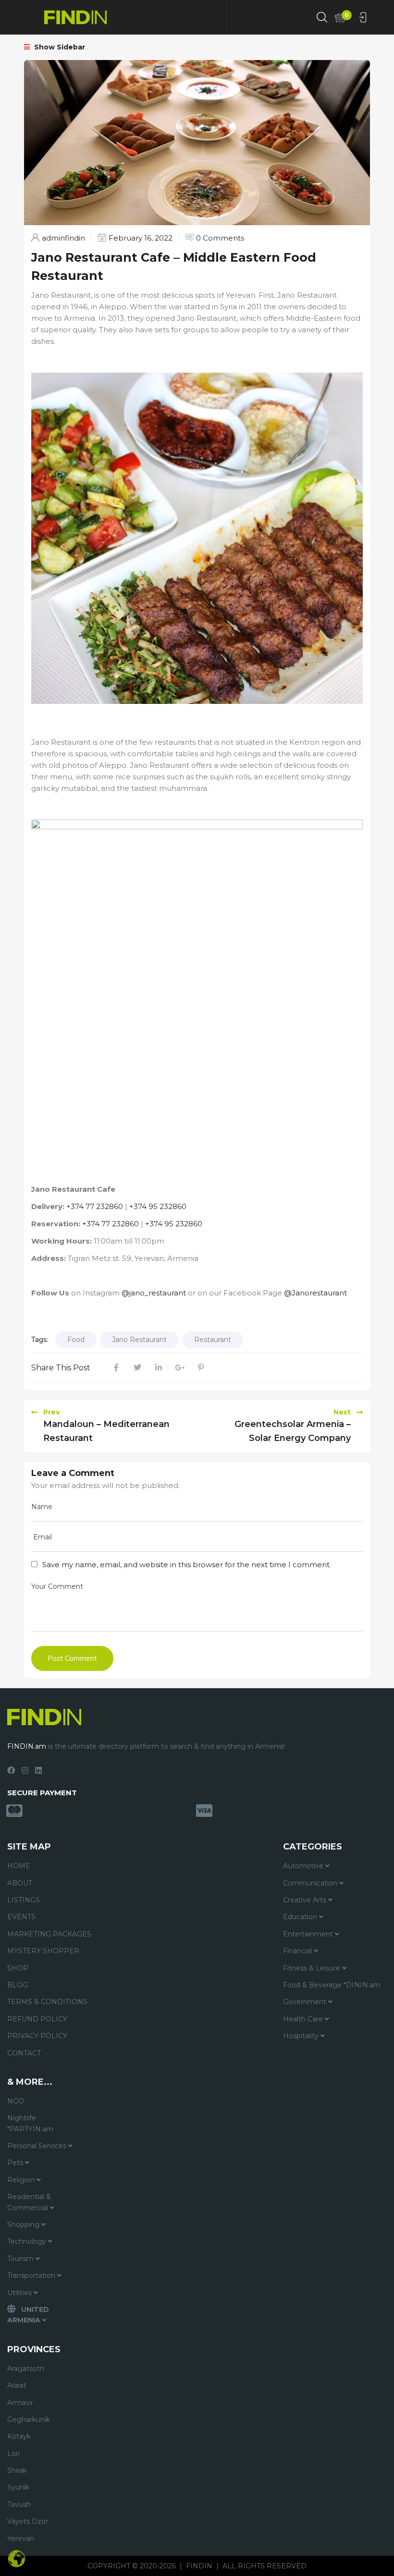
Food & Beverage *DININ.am (332, 1985)
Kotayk (19, 2436)
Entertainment (309, 1934)
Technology (28, 2241)
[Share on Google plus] (180, 1368)
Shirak (17, 2470)
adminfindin (63, 238)
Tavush (19, 2504)
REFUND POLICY (37, 2019)
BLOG (18, 1985)
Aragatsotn (26, 2369)
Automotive (304, 1866)
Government (306, 2002)
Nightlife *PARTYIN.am (30, 2123)
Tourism (21, 2259)
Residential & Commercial (29, 2202)
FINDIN (199, 2566)
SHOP (18, 1968)
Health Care (304, 2019)
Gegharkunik (29, 2419)
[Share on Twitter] (137, 1368)
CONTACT (24, 2053)
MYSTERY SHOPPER (43, 1951)
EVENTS (21, 1917)
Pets (16, 2163)
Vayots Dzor (28, 2521)
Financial (298, 1951)
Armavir (20, 2403)
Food (76, 1340)
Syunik (18, 2487)
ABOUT (20, 1883)
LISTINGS (24, 1900)
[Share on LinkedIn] (159, 1368)
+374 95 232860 (158, 1206)
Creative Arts (306, 1900)
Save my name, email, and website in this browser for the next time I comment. (187, 1565)
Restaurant (213, 1340)
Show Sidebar (59, 47)
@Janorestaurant (315, 1293)
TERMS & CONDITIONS (47, 2002)
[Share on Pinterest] (201, 1368)
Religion (22, 2180)
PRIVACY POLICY (37, 2036)
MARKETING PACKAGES (49, 1934)
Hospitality (302, 2036)
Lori (13, 2454)
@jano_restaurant (154, 1293)
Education (301, 1917)
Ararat (17, 2385)
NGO (16, 2101)
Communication (311, 1883)
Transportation (32, 2275)
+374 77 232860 (95, 1206)
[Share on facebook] (116, 1368)
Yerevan (21, 2539)
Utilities (20, 2293)
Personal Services (38, 2146)
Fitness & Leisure (313, 1968)
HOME (19, 1866)
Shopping (24, 2225)
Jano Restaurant (139, 1340)
